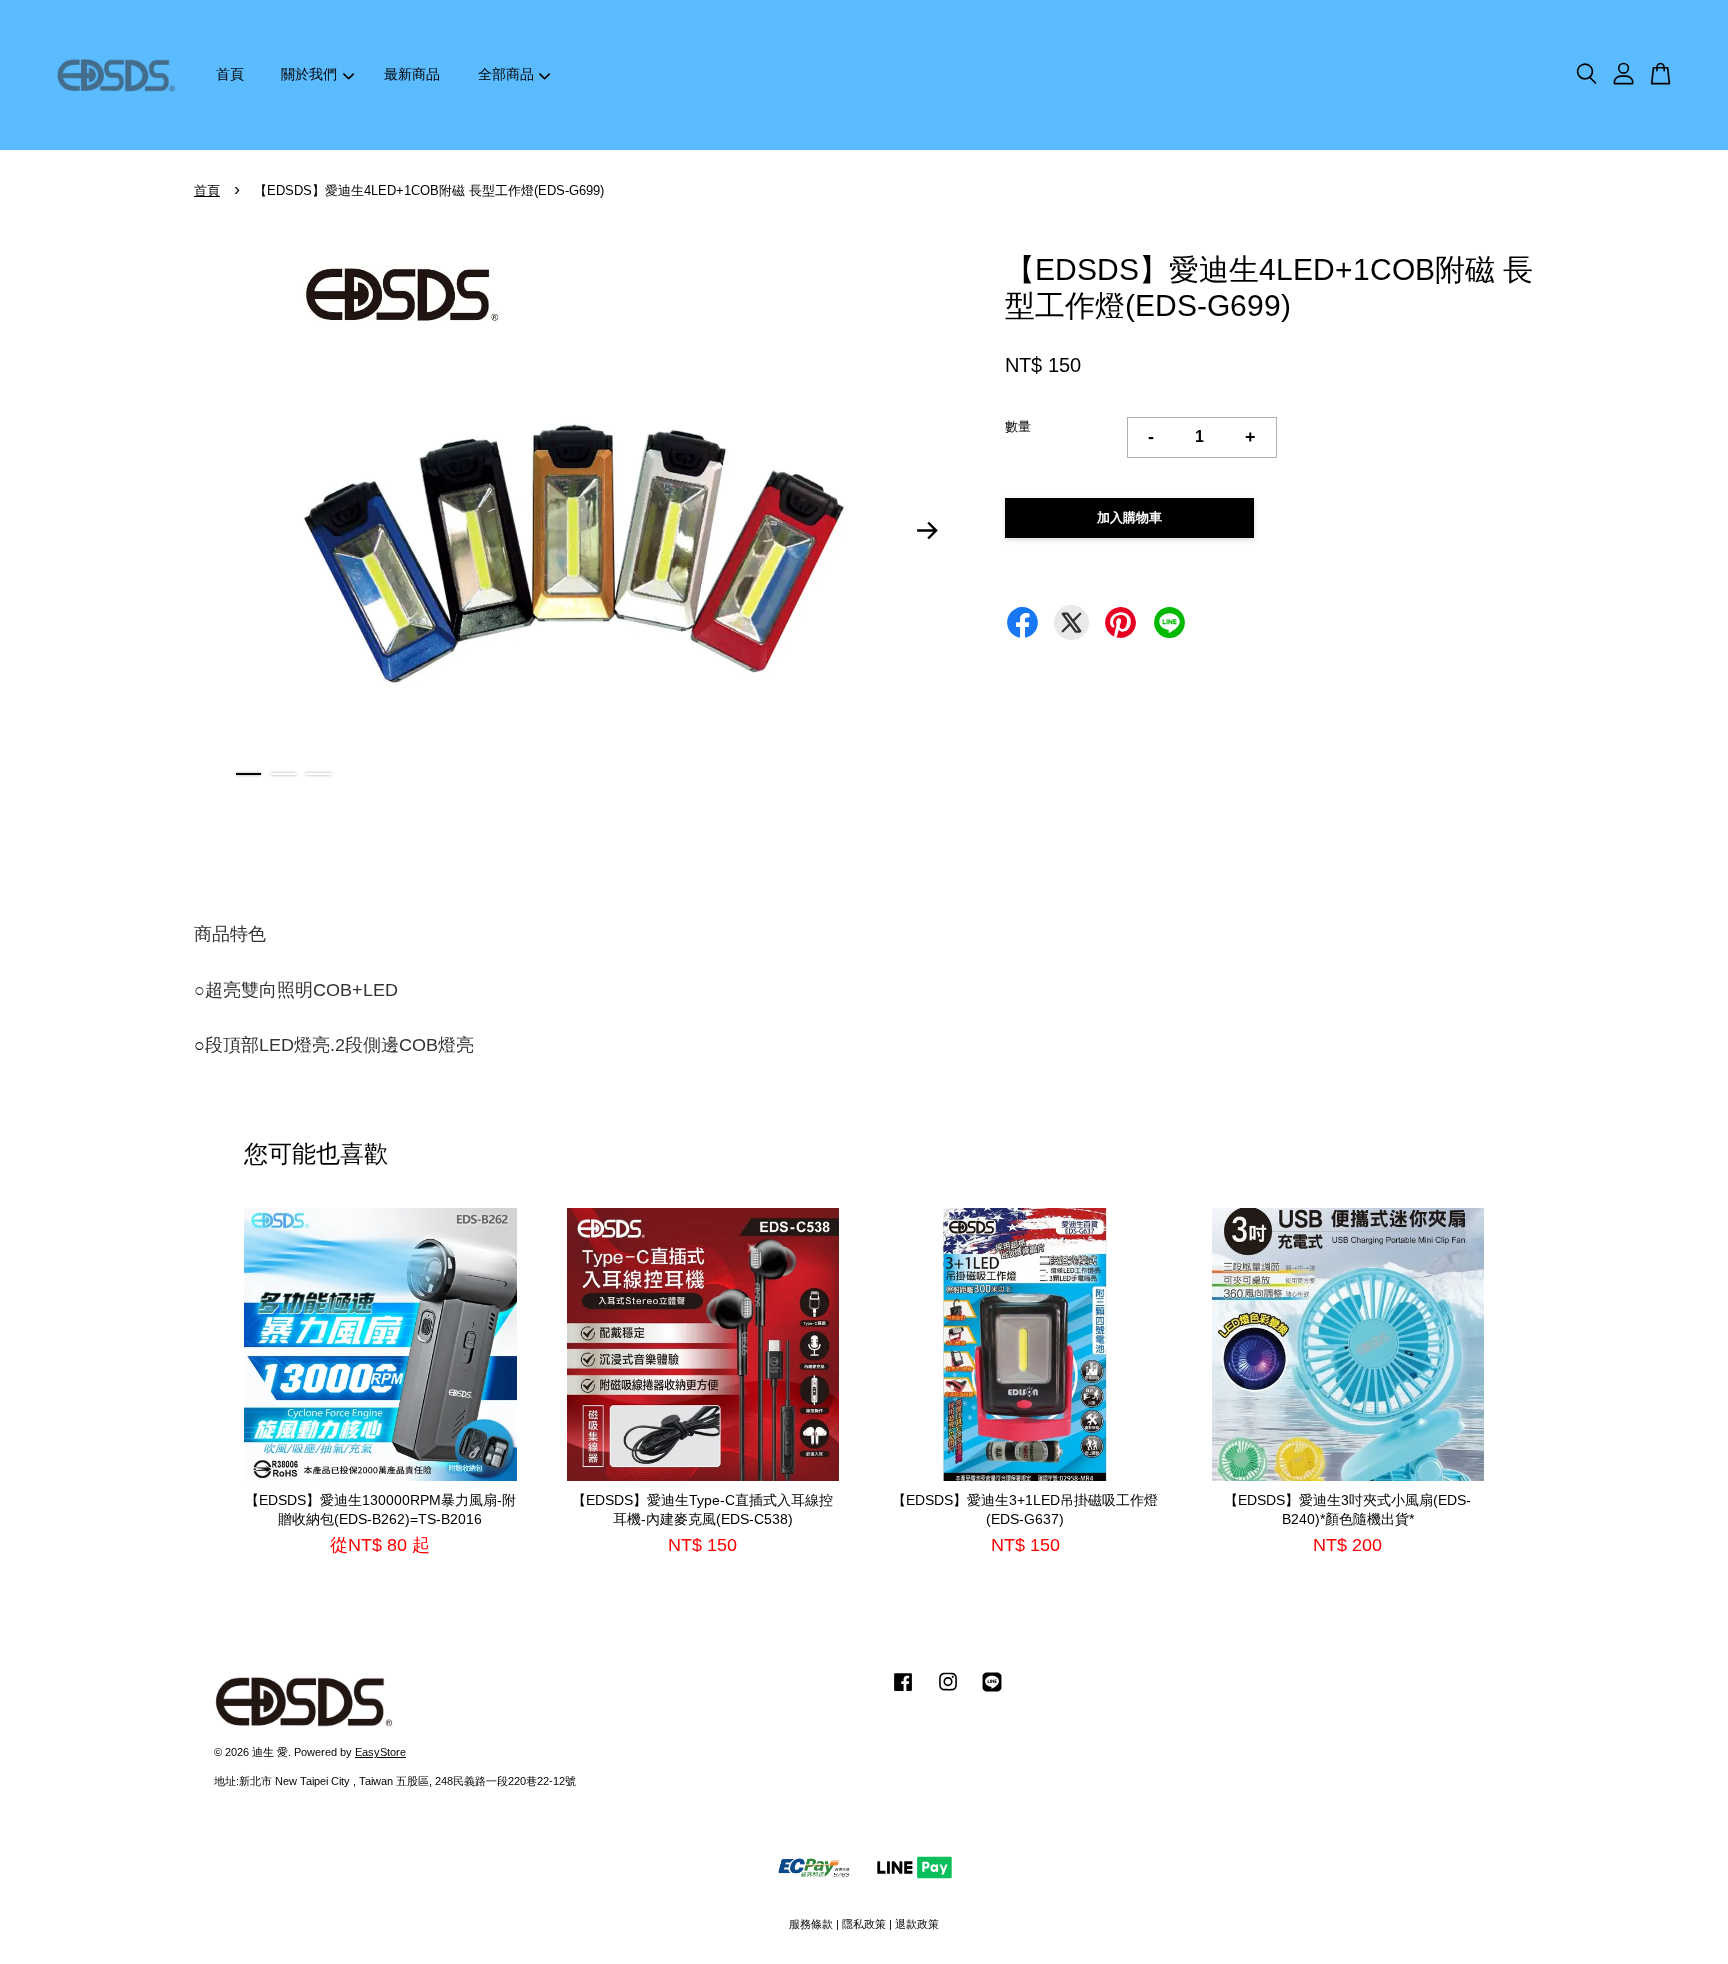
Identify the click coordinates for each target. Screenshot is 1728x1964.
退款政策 (917, 1924)
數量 (1018, 426)
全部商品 (506, 74)
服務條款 (811, 1924)
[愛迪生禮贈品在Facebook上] (903, 1692)
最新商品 (412, 74)
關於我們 (309, 74)
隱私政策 (864, 1924)
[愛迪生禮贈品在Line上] (992, 1692)
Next (928, 531)
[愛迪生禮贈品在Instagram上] (948, 1692)
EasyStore (380, 1752)
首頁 (230, 74)
